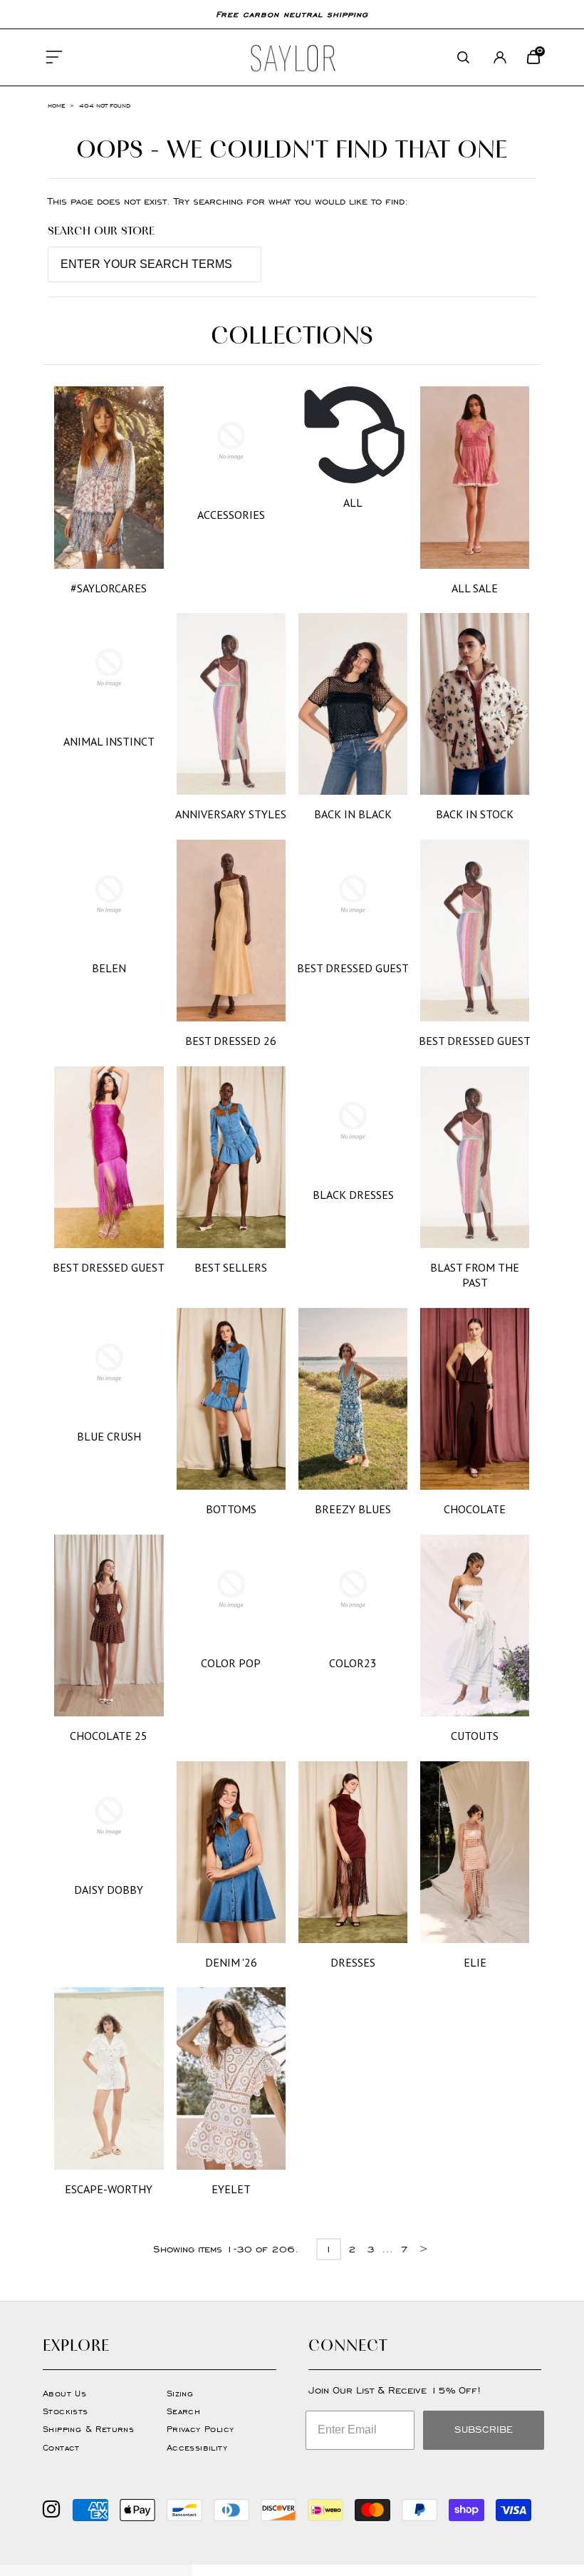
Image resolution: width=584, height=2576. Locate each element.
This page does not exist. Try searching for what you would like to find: (228, 201)
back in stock (475, 814)
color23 (353, 1663)
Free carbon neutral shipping (292, 14)
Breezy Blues (353, 1509)
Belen (109, 968)
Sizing (180, 2393)
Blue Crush (109, 1436)
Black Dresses (353, 1195)
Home (56, 105)
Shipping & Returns (88, 2429)
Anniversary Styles (231, 814)
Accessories (231, 515)
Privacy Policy (200, 2429)
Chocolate (475, 1509)
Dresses (353, 1962)
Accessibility (197, 2447)
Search (183, 2411)
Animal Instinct (109, 741)
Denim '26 (231, 1962)
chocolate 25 (109, 1736)
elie (475, 1962)
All (353, 503)
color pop (231, 1663)
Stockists (66, 2411)
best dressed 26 (231, 1041)
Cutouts (475, 1736)
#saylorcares (109, 588)
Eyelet (231, 2189)
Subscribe (484, 2430)
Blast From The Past (475, 1275)
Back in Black (353, 814)
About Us (64, 2393)
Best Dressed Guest (353, 968)
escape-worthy (109, 2189)
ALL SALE (475, 588)
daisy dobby (109, 1890)
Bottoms (231, 1509)
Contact (61, 2447)
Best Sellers (231, 1267)
